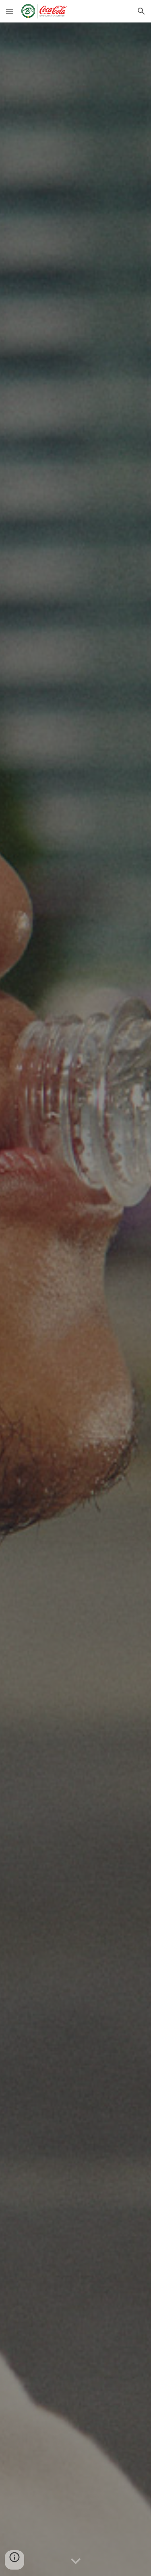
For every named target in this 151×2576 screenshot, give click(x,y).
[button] (10, 11)
